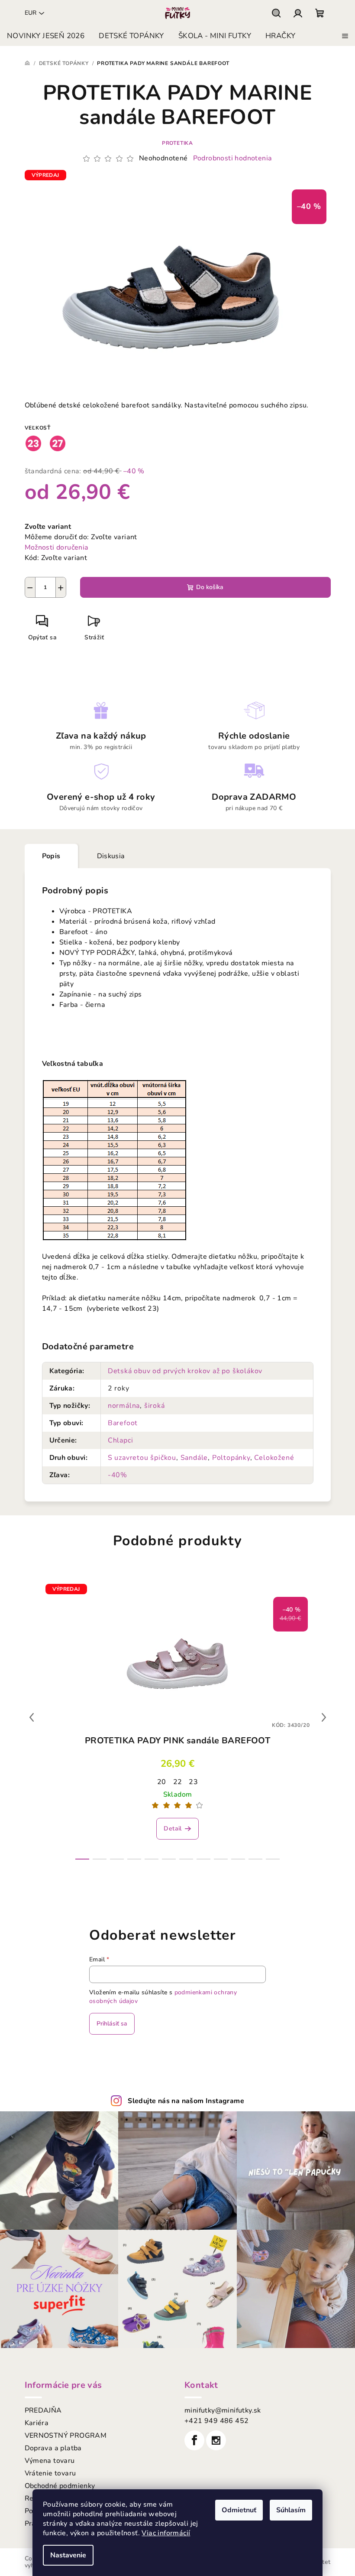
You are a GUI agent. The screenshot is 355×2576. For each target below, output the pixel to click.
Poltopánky (231, 1458)
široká (155, 1406)
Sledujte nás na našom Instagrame (186, 2101)
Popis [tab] (51, 856)
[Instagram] (216, 2440)
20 (162, 1782)
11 (273, 1859)
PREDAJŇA (43, 2410)
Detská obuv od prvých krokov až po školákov (185, 1371)
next (324, 1717)
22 (178, 1782)
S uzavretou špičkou (142, 1458)
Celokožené (274, 1458)
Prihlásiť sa (112, 2024)
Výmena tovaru (50, 2461)
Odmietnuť (239, 2510)
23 (193, 1782)
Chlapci (121, 1440)
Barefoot (123, 1423)
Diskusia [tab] (111, 856)
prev (32, 1717)
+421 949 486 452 (216, 2421)
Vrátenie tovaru (50, 2473)
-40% (118, 1475)
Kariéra (37, 2423)
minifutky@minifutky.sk (223, 2410)
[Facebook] (194, 2440)
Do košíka (210, 587)
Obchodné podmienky (60, 2486)
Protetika (177, 143)
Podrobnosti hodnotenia (233, 158)
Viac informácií (166, 2533)
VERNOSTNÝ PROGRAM (66, 2436)
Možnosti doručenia (57, 547)
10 (255, 1859)
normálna (124, 1406)
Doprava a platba (53, 2448)
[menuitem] (46, 36)
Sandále (194, 1458)
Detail (173, 1829)
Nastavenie (68, 2555)
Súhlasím (291, 2510)
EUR (31, 13)
